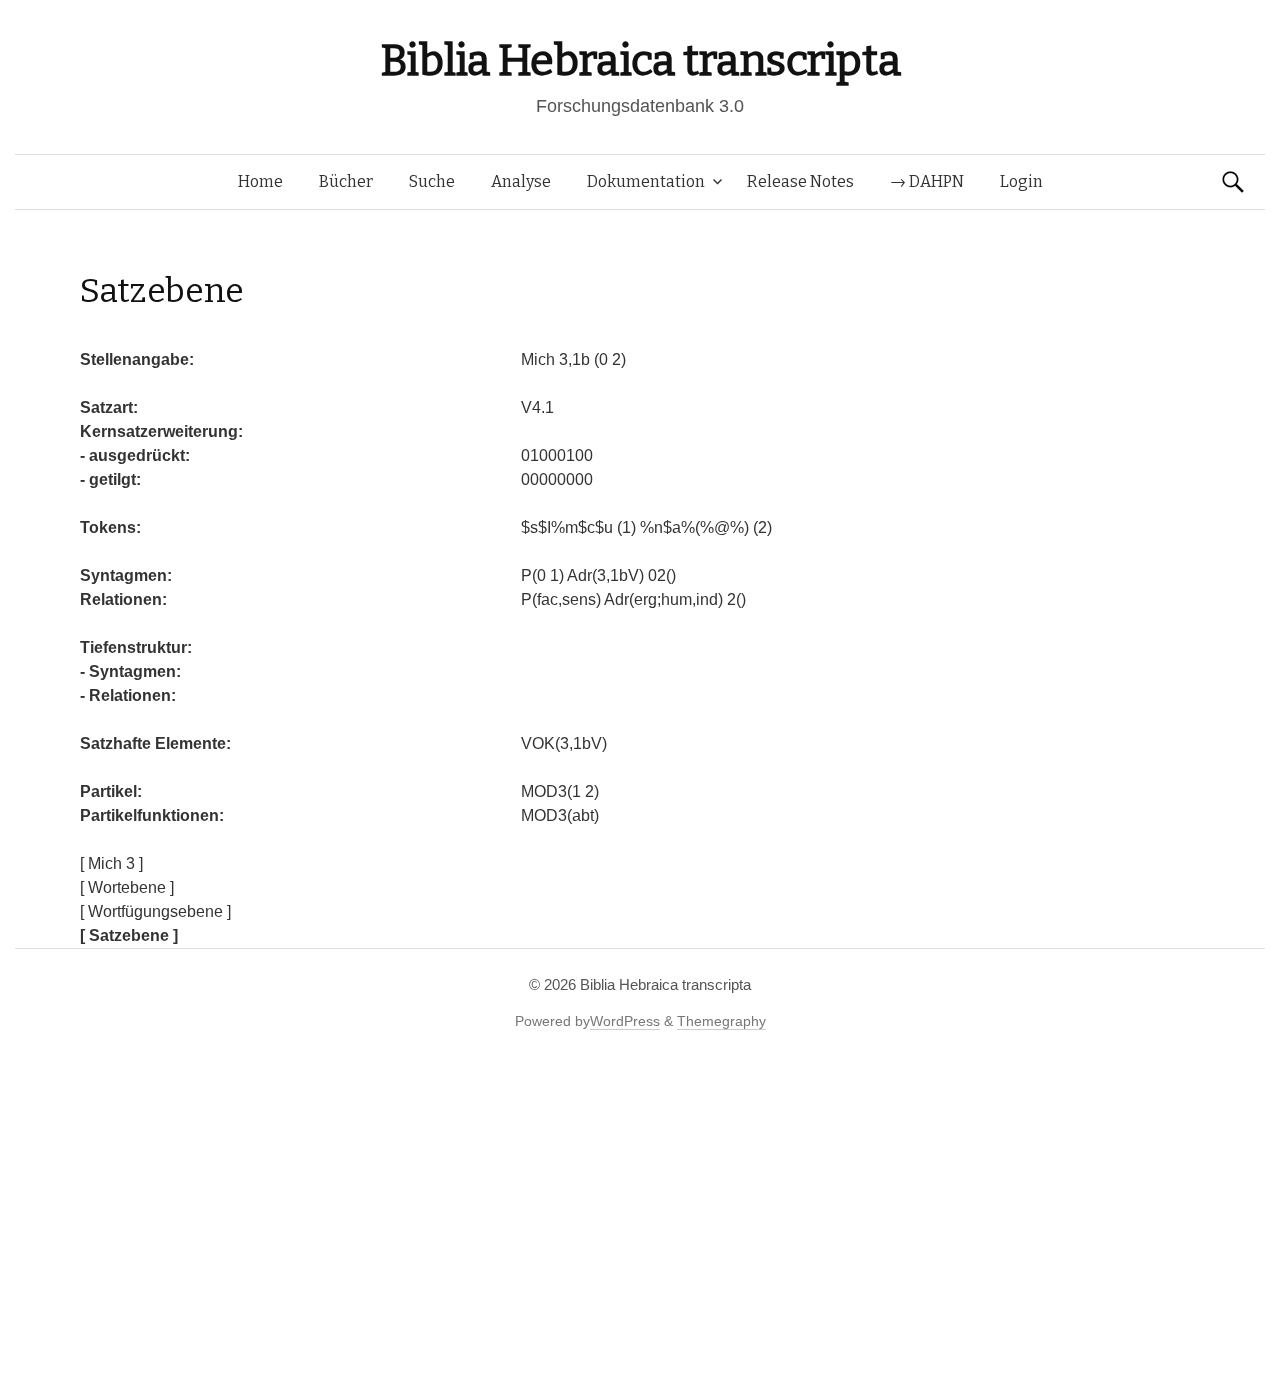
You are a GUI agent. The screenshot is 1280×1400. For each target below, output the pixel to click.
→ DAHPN (927, 181)
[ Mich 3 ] (111, 863)
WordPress (625, 1021)
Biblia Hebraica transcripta (640, 60)
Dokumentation (646, 181)
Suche (432, 181)
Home (260, 181)
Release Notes (800, 181)
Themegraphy (721, 1021)
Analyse (521, 181)
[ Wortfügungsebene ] (155, 911)
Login (1021, 181)
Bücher (346, 181)
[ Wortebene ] (127, 887)
